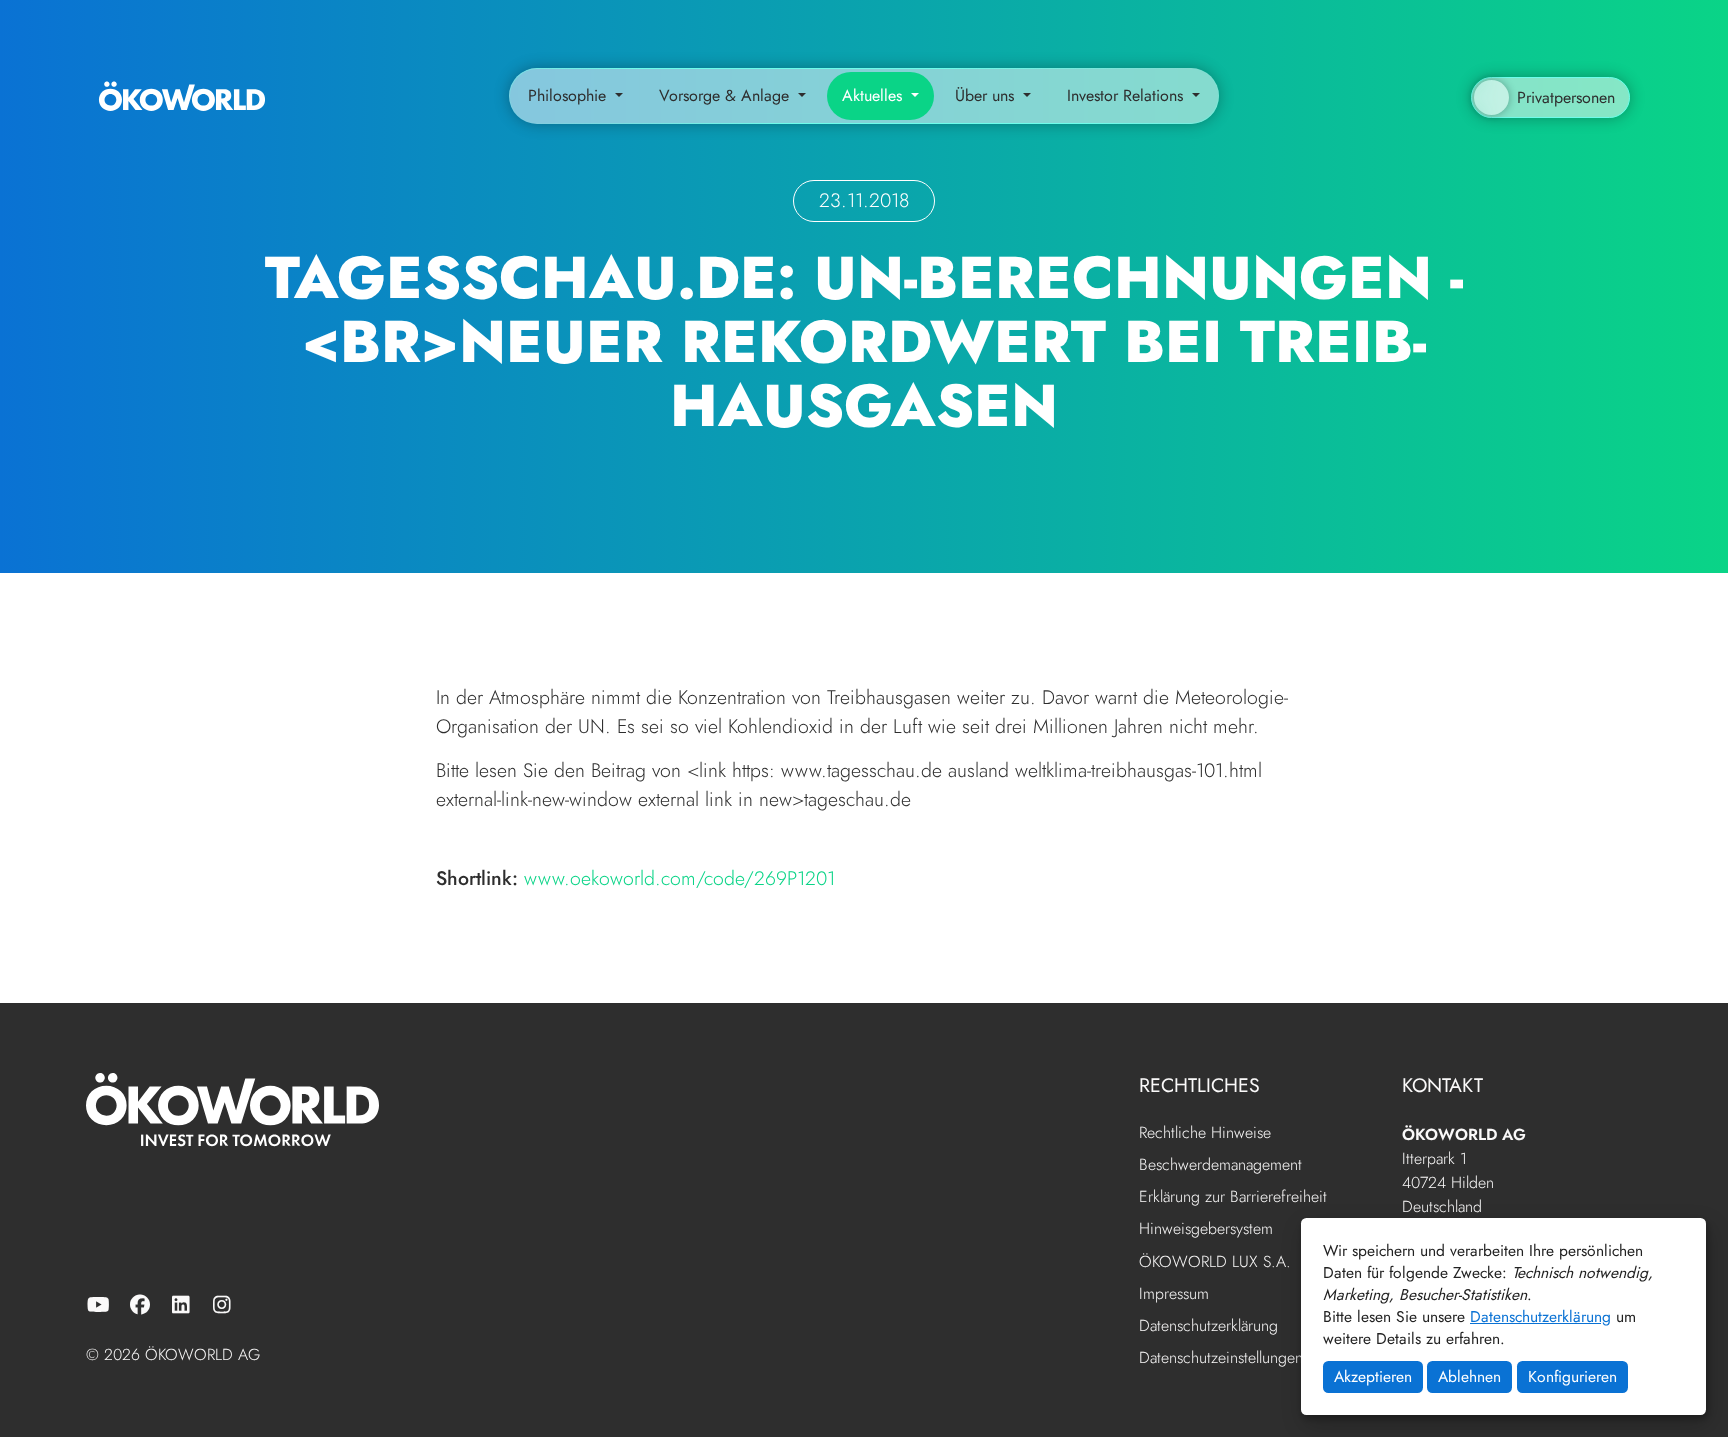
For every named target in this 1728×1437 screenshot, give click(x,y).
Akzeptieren (1373, 1376)
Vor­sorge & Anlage (726, 95)
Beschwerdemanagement (1220, 1165)
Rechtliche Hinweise (1205, 1133)
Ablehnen (1469, 1376)
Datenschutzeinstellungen (1221, 1357)
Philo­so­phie (569, 95)
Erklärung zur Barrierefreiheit (1233, 1197)
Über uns (987, 95)
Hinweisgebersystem (1206, 1229)
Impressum (1174, 1294)
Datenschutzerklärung (1540, 1316)
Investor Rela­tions (1127, 95)
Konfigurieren (1572, 1376)
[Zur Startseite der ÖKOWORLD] (182, 95)
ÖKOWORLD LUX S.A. (1215, 1262)
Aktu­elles (874, 95)
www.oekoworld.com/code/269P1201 (679, 878)
